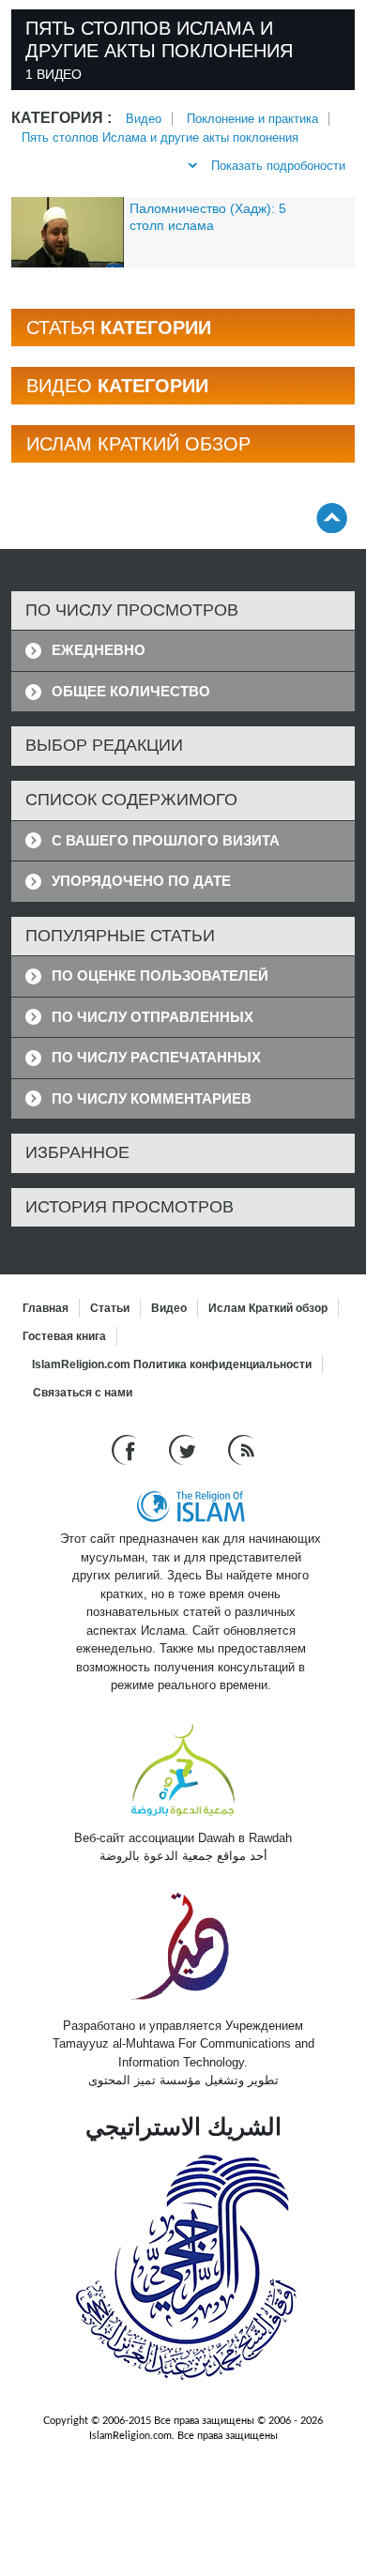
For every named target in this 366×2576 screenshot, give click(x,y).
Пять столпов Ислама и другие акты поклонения (160, 137)
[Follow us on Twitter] (184, 1449)
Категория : (61, 118)
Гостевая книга (64, 1336)
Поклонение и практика (252, 119)
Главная (46, 1308)
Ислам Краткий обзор (268, 1308)
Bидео (144, 119)
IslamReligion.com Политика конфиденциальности (172, 1364)
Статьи (110, 1308)
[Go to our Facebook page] (126, 1449)
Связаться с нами (83, 1393)
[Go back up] (332, 518)
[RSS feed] (241, 1449)
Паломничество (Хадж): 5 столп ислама (208, 217)
